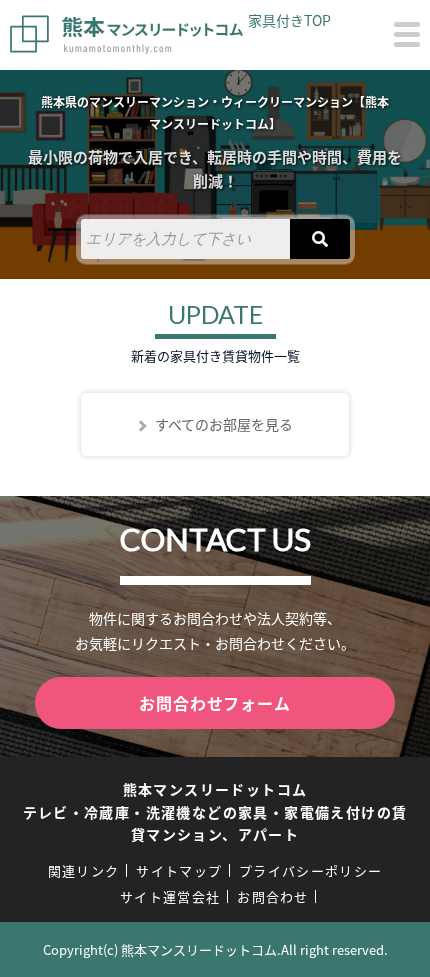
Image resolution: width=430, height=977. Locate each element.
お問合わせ (273, 896)
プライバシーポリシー (310, 870)
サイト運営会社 (170, 896)
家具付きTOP (289, 20)
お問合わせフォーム (214, 703)
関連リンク (84, 870)
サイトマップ (179, 870)
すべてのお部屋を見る (224, 424)
